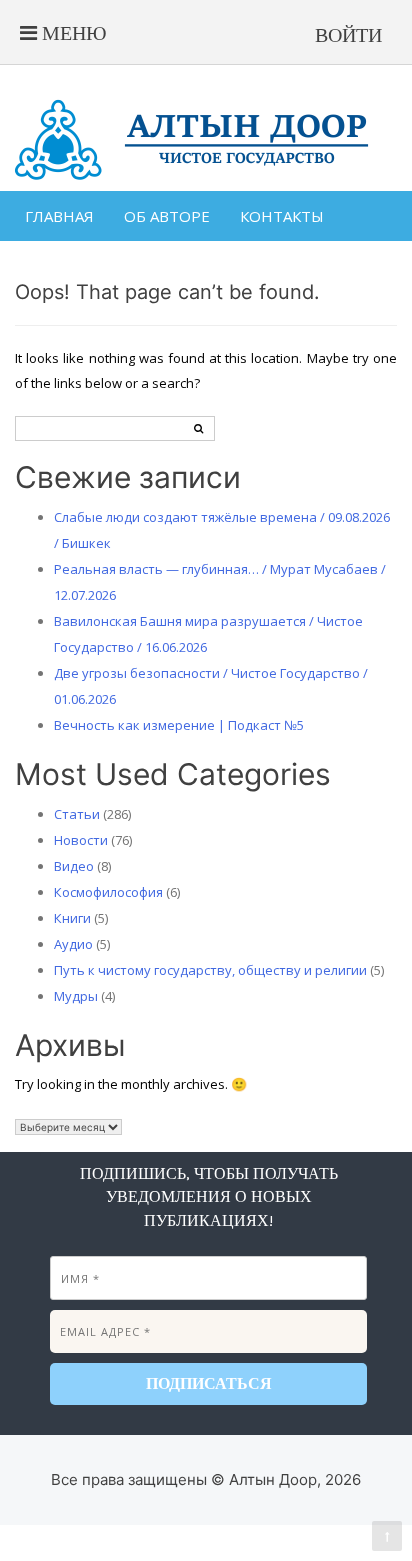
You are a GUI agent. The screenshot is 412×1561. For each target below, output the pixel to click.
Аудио (73, 944)
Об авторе (167, 216)
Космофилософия (108, 892)
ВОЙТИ (348, 35)
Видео (74, 866)
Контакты (282, 216)
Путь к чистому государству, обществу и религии (210, 970)
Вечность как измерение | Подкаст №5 (179, 725)
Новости (81, 840)
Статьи (77, 814)
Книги (72, 918)
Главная (59, 216)
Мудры (76, 996)
